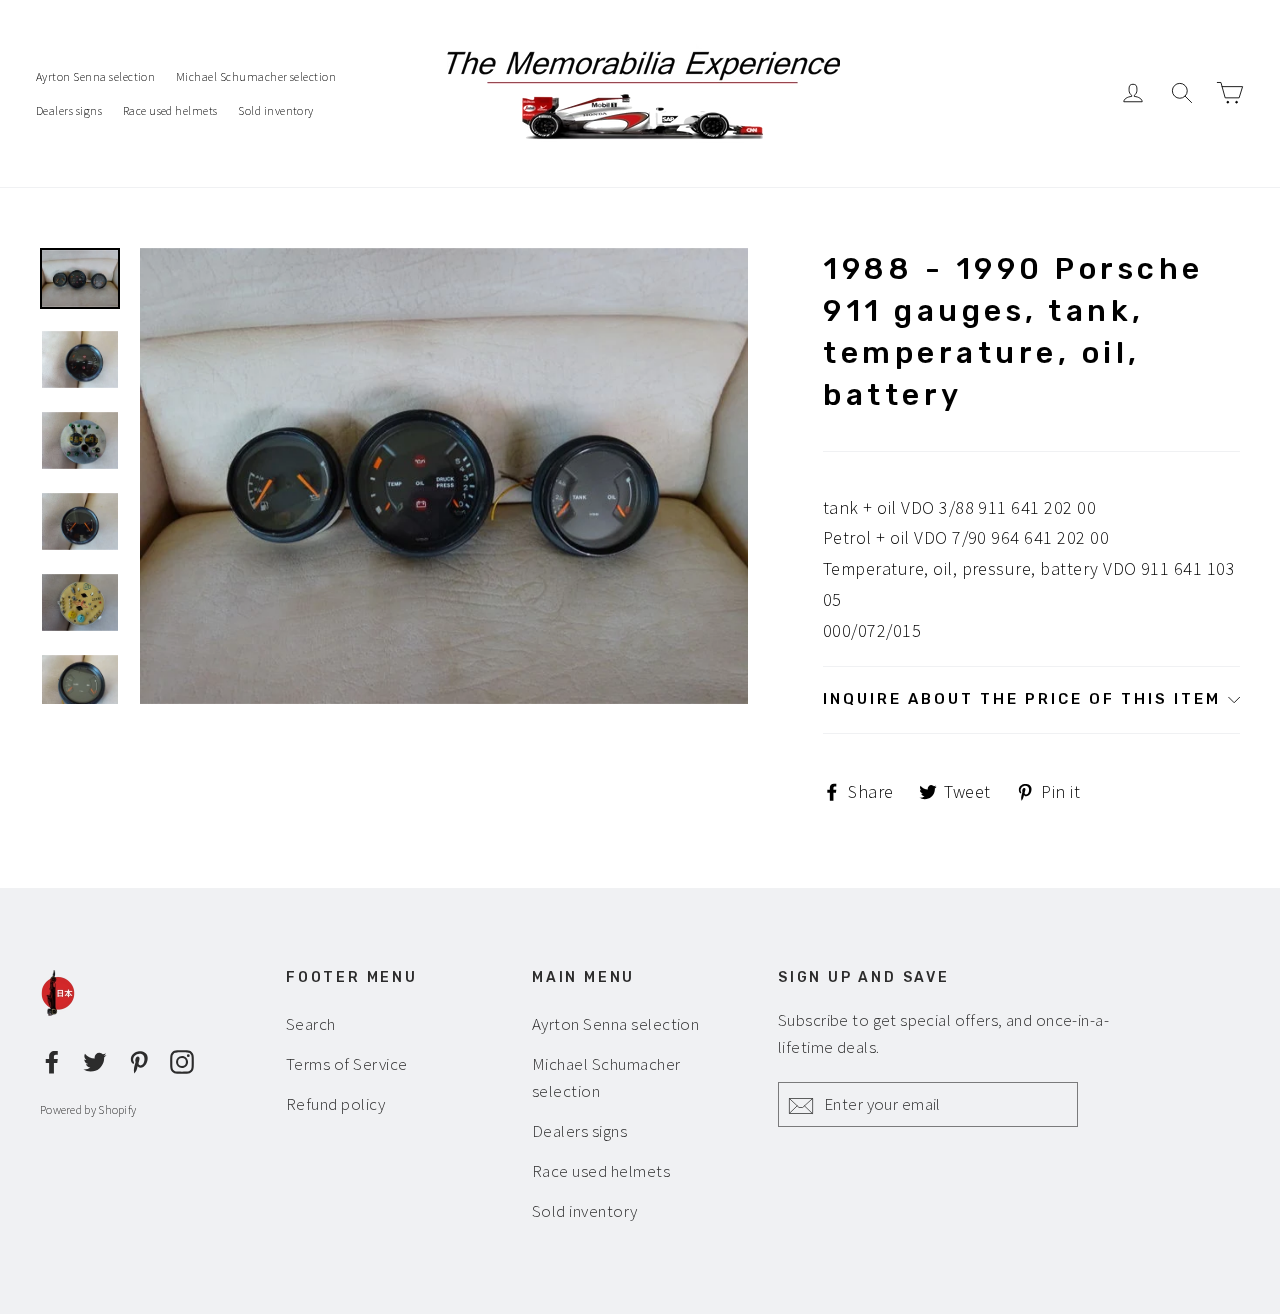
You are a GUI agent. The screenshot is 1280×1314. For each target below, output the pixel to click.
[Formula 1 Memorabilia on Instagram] (182, 1059)
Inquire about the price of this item (1022, 699)
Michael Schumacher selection (256, 76)
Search (311, 1024)
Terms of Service (347, 1064)
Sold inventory (276, 110)
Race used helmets (170, 110)
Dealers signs (69, 110)
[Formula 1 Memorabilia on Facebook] (52, 1059)
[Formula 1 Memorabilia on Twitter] (95, 1059)
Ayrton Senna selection (95, 76)
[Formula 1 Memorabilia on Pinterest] (139, 1059)
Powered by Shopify (88, 1109)
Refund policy (335, 1104)
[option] (444, 476)
